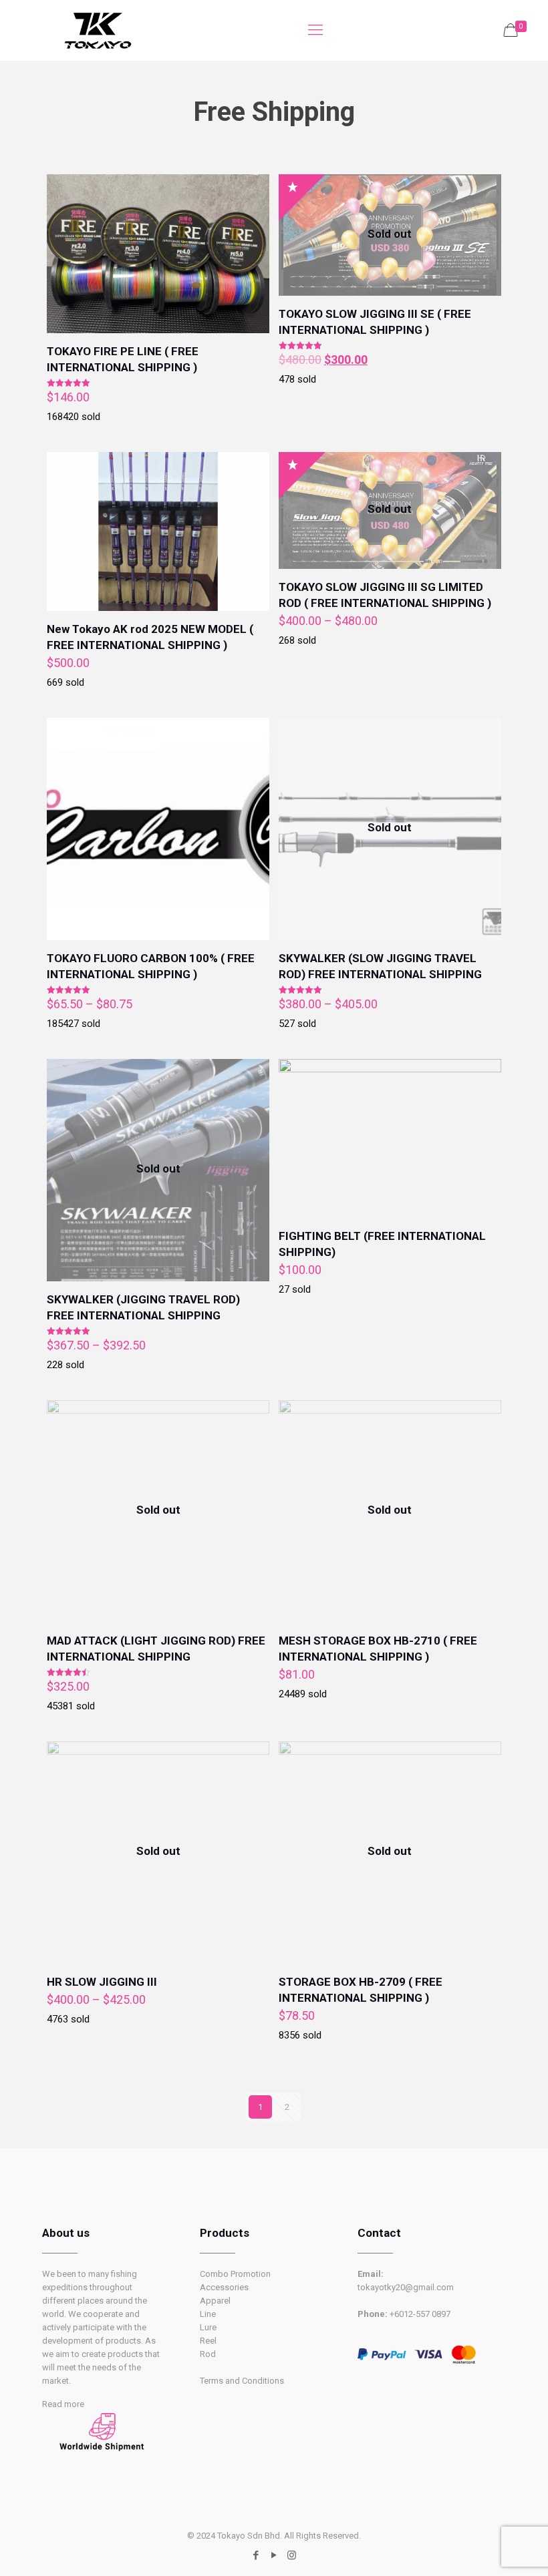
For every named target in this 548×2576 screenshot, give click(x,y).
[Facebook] (256, 2555)
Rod (208, 2354)
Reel (208, 2341)
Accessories (224, 2287)
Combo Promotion (235, 2274)
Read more (63, 2404)
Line (208, 2314)
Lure (208, 2327)
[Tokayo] (98, 30)
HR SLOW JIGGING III (102, 1982)
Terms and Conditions (242, 2381)
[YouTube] (274, 2555)
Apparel (215, 2301)
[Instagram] (292, 2555)
